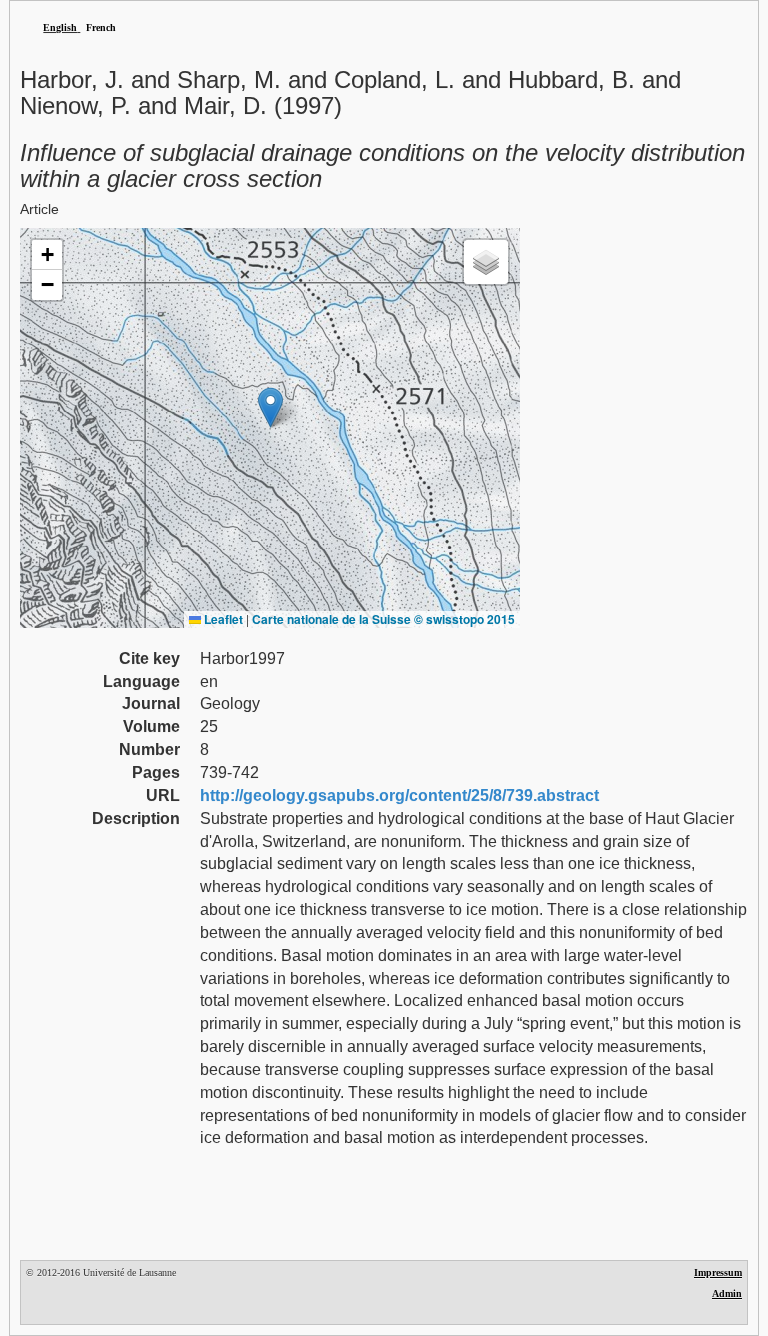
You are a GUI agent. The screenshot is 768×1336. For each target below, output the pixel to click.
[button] (270, 407)
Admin (727, 1293)
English (60, 27)
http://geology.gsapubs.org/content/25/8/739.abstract (399, 795)
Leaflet (222, 619)
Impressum (718, 1272)
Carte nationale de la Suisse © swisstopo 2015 (383, 619)
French (101, 27)
